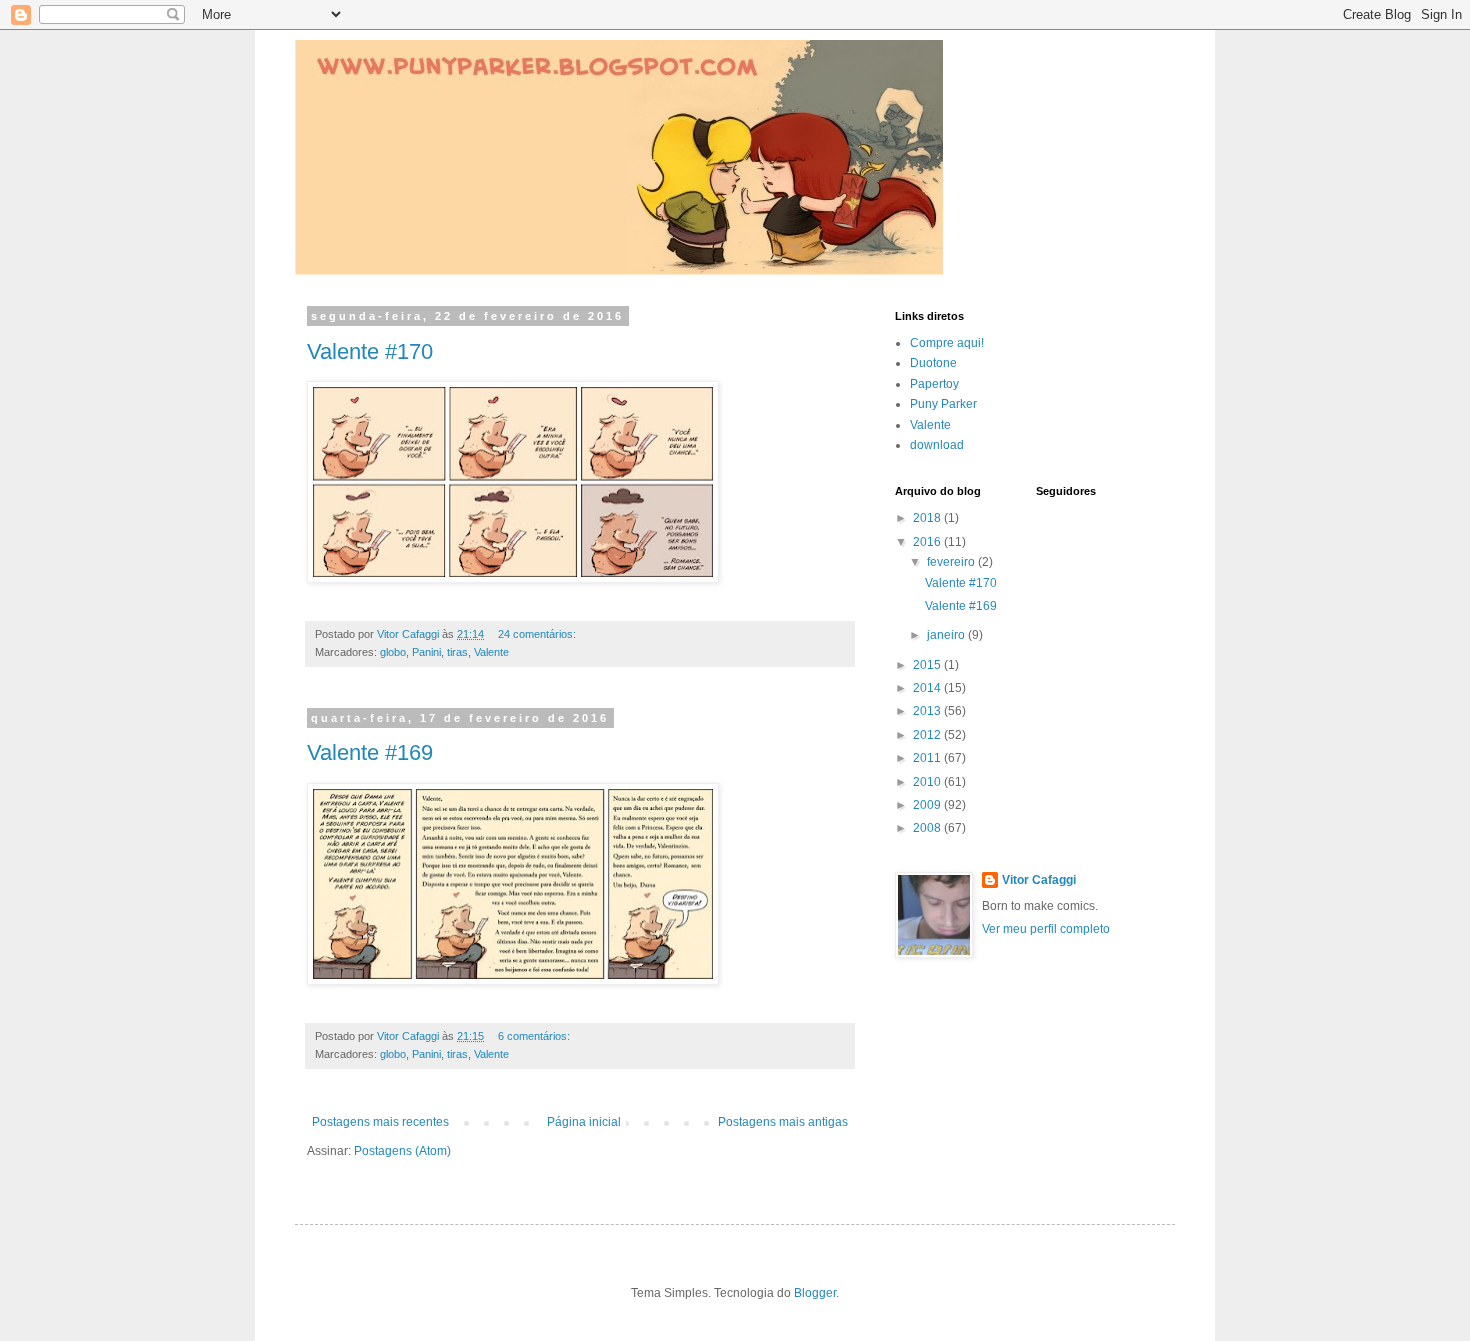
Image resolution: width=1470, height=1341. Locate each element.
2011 (928, 758)
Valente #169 (370, 752)
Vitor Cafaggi (1039, 880)
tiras (457, 652)
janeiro (947, 635)
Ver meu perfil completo (1046, 929)
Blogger (815, 1293)
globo (393, 652)
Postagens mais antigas (783, 1122)
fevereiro (952, 562)
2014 (928, 688)
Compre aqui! (947, 343)
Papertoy (934, 384)
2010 (928, 782)
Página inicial (584, 1122)
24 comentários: (538, 634)
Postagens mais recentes (380, 1122)
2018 (928, 518)
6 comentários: (535, 1036)
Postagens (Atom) (402, 1151)
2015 (928, 665)
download (937, 445)
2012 (928, 735)
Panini (426, 652)
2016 (928, 542)
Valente (491, 652)
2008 (928, 828)
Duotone (933, 363)
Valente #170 (370, 351)
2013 (928, 711)
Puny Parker (943, 404)
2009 (928, 805)
